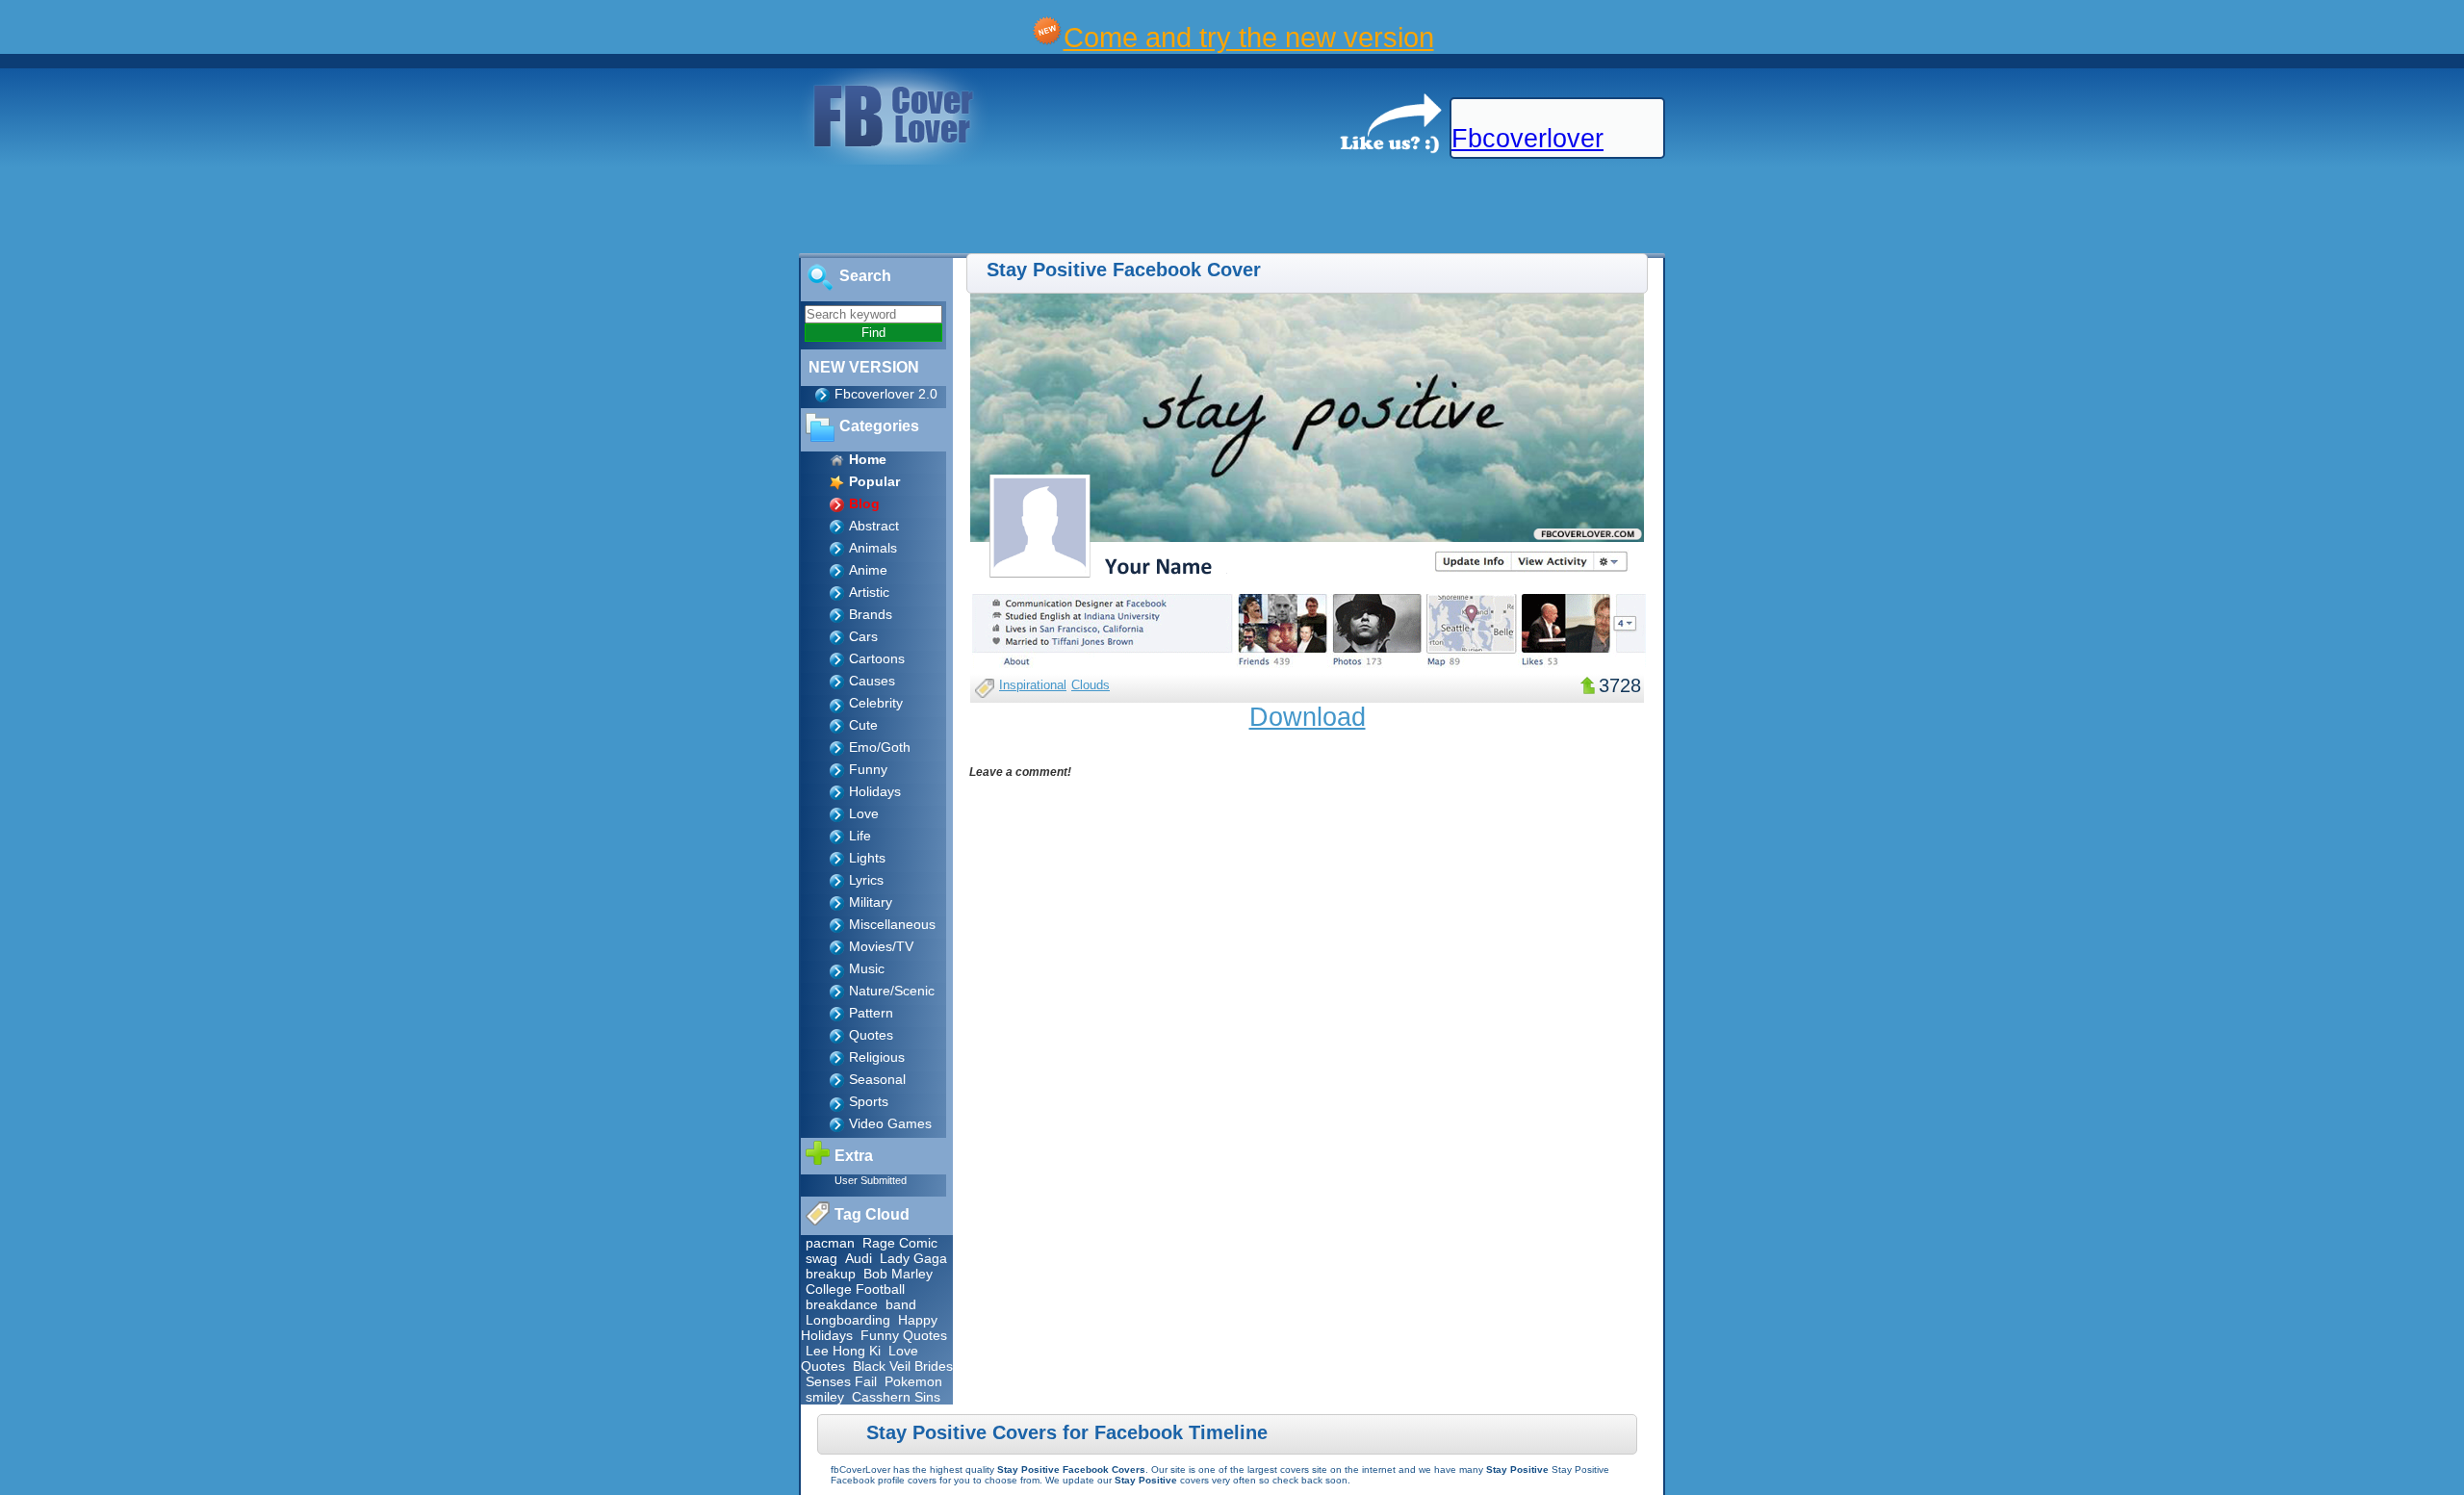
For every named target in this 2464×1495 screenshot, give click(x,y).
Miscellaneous (892, 924)
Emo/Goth (880, 747)
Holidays (875, 791)
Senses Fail (841, 1381)
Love (864, 813)
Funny (868, 769)
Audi (859, 1258)
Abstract (874, 526)
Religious (877, 1057)
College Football (855, 1289)
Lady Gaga (913, 1258)
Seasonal (877, 1079)
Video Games (890, 1123)
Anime (868, 570)
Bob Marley (898, 1274)
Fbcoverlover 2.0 (886, 394)
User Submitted (871, 1180)
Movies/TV (881, 946)
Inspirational (1033, 685)
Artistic (869, 592)
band (901, 1304)
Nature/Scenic (892, 991)
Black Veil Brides (903, 1366)
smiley (825, 1397)
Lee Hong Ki (843, 1351)
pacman (830, 1243)
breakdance (842, 1304)
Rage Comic (900, 1243)
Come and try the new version (1249, 37)
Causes (872, 681)
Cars (863, 636)
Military (871, 902)
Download (1308, 717)
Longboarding (848, 1320)
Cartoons (877, 658)
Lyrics (866, 880)
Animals (873, 548)
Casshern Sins (896, 1397)
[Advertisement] (350, 210)
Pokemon (913, 1381)
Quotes (871, 1035)
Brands (871, 614)
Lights (867, 858)
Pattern (871, 1013)
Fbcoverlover (1527, 139)
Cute (863, 725)
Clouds (1091, 685)
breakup (831, 1274)
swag (821, 1258)
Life (860, 836)
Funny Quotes (904, 1335)
